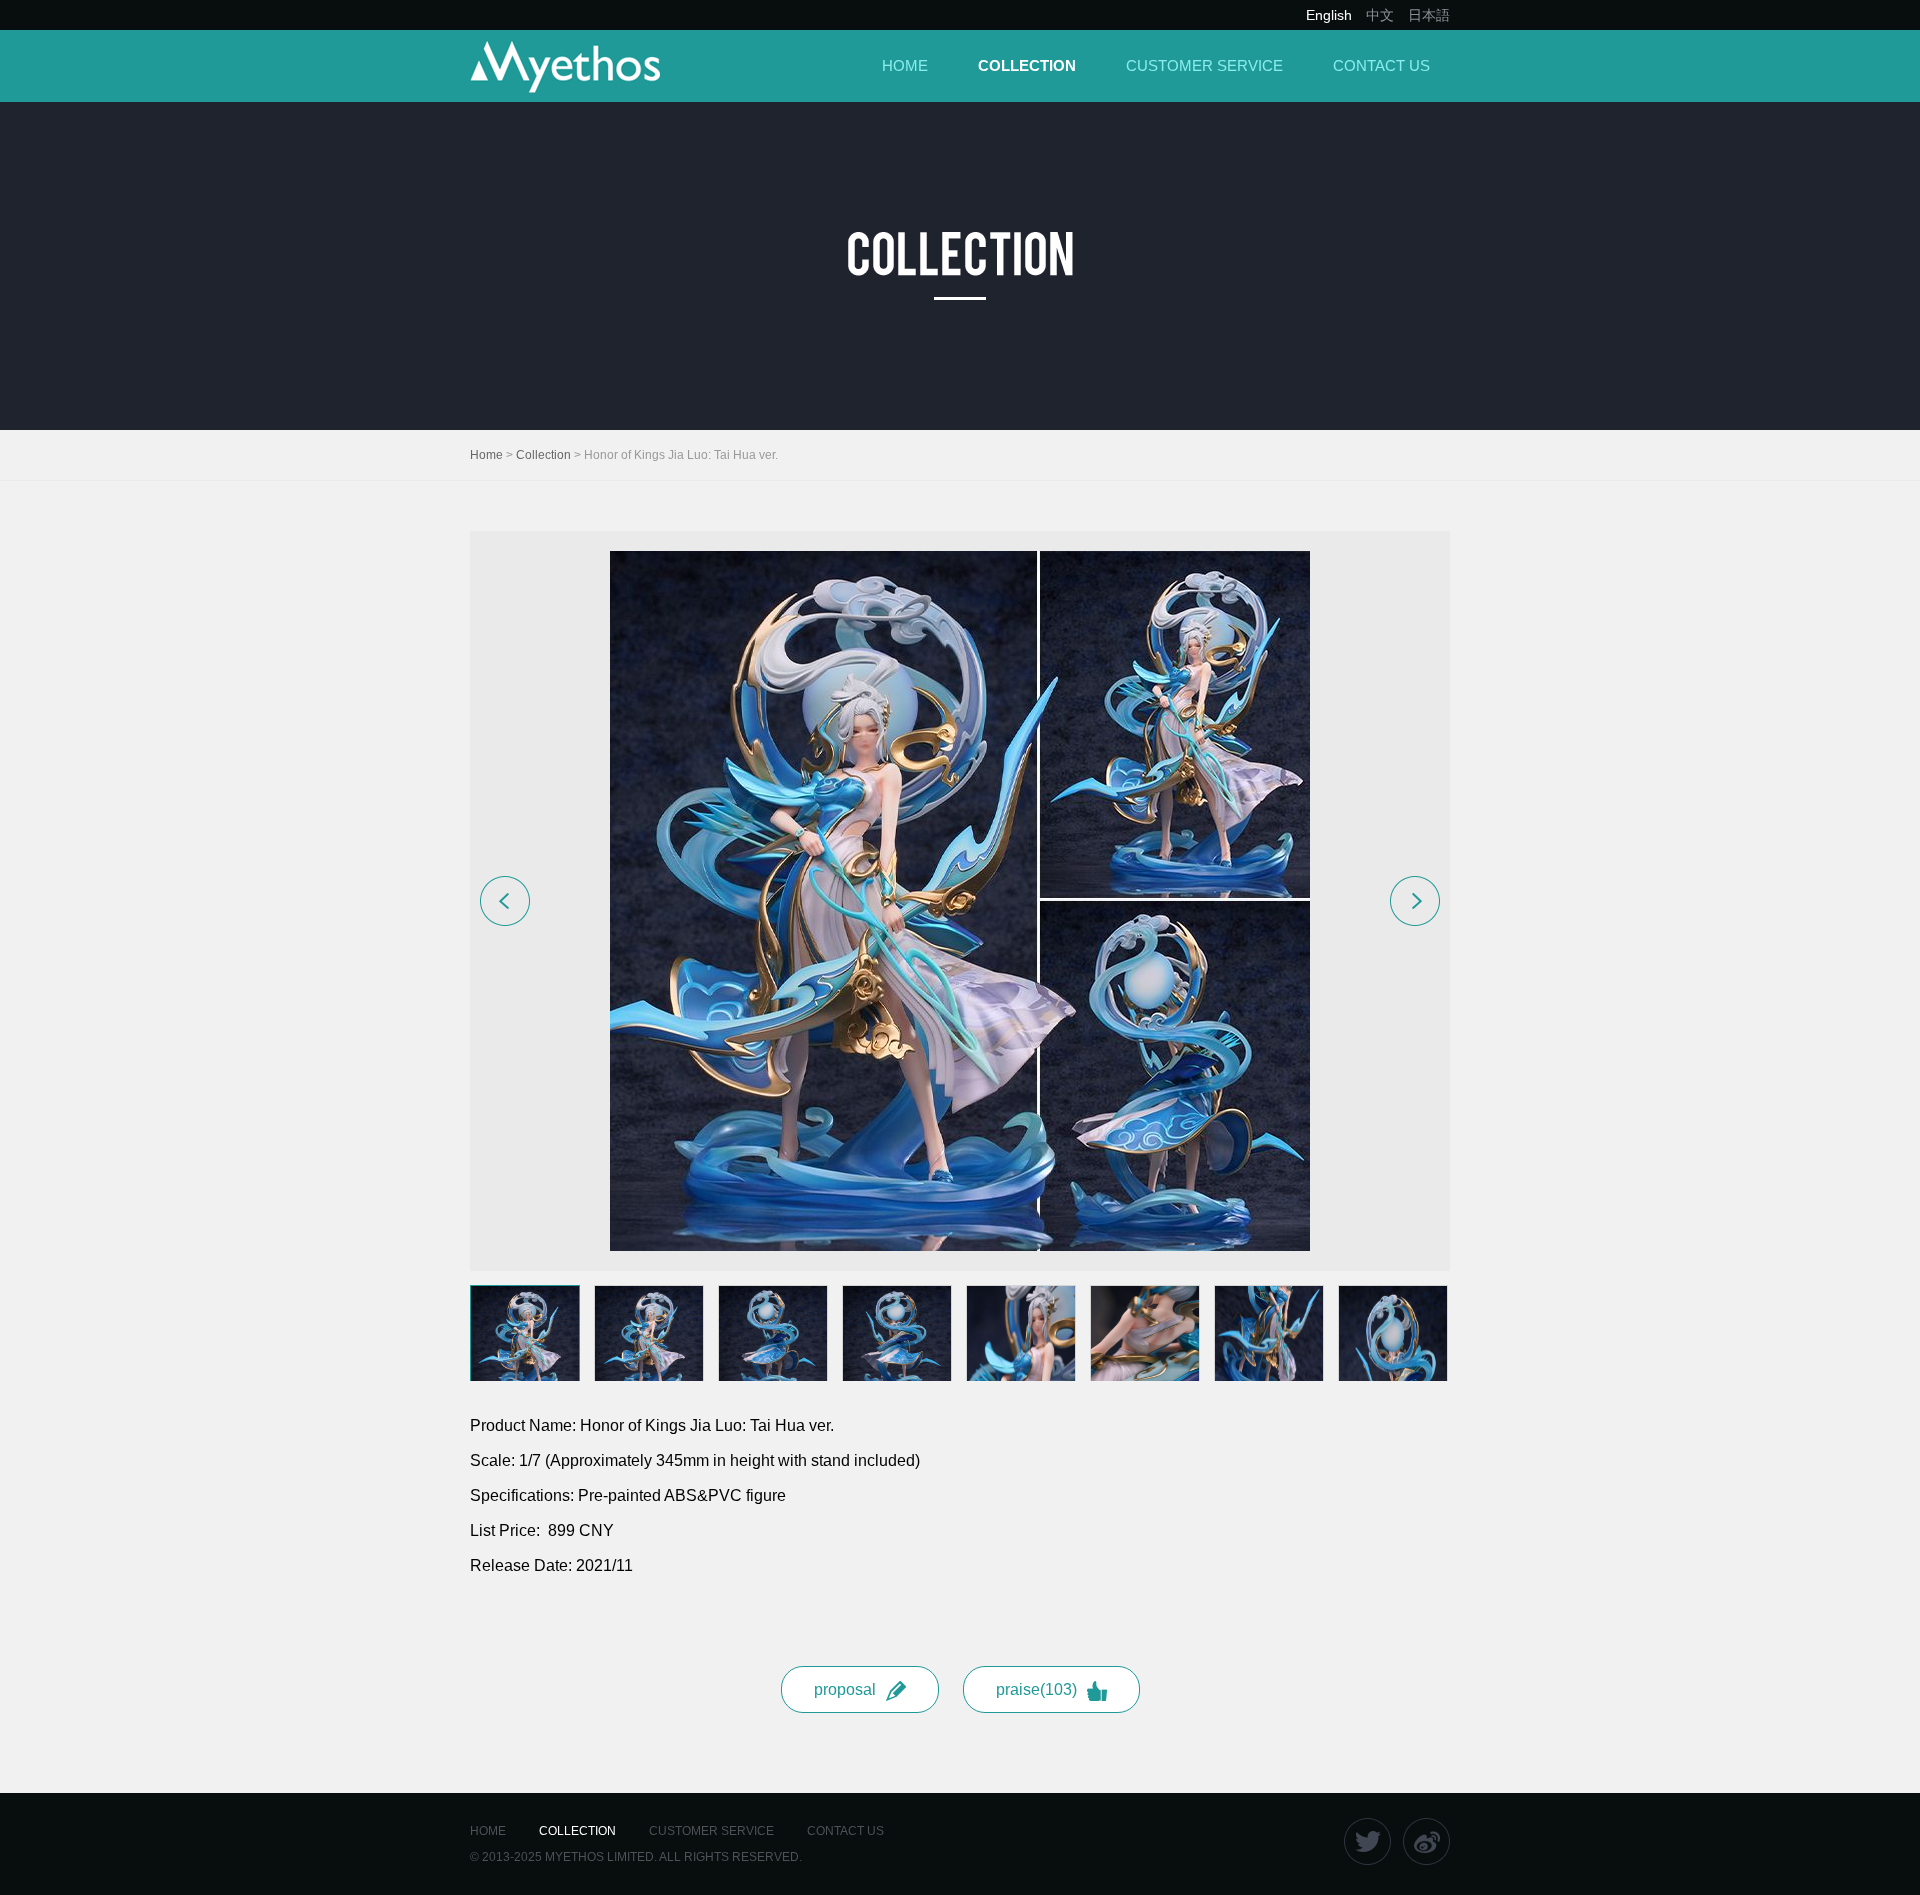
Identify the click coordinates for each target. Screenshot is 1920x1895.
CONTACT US (1381, 65)
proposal (845, 1689)
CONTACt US (845, 1831)
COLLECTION (1027, 65)
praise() (1036, 1689)
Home (486, 455)
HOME (905, 65)
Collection (543, 455)
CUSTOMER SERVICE (1204, 65)
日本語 (1429, 15)
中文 (1380, 15)
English (1329, 15)
